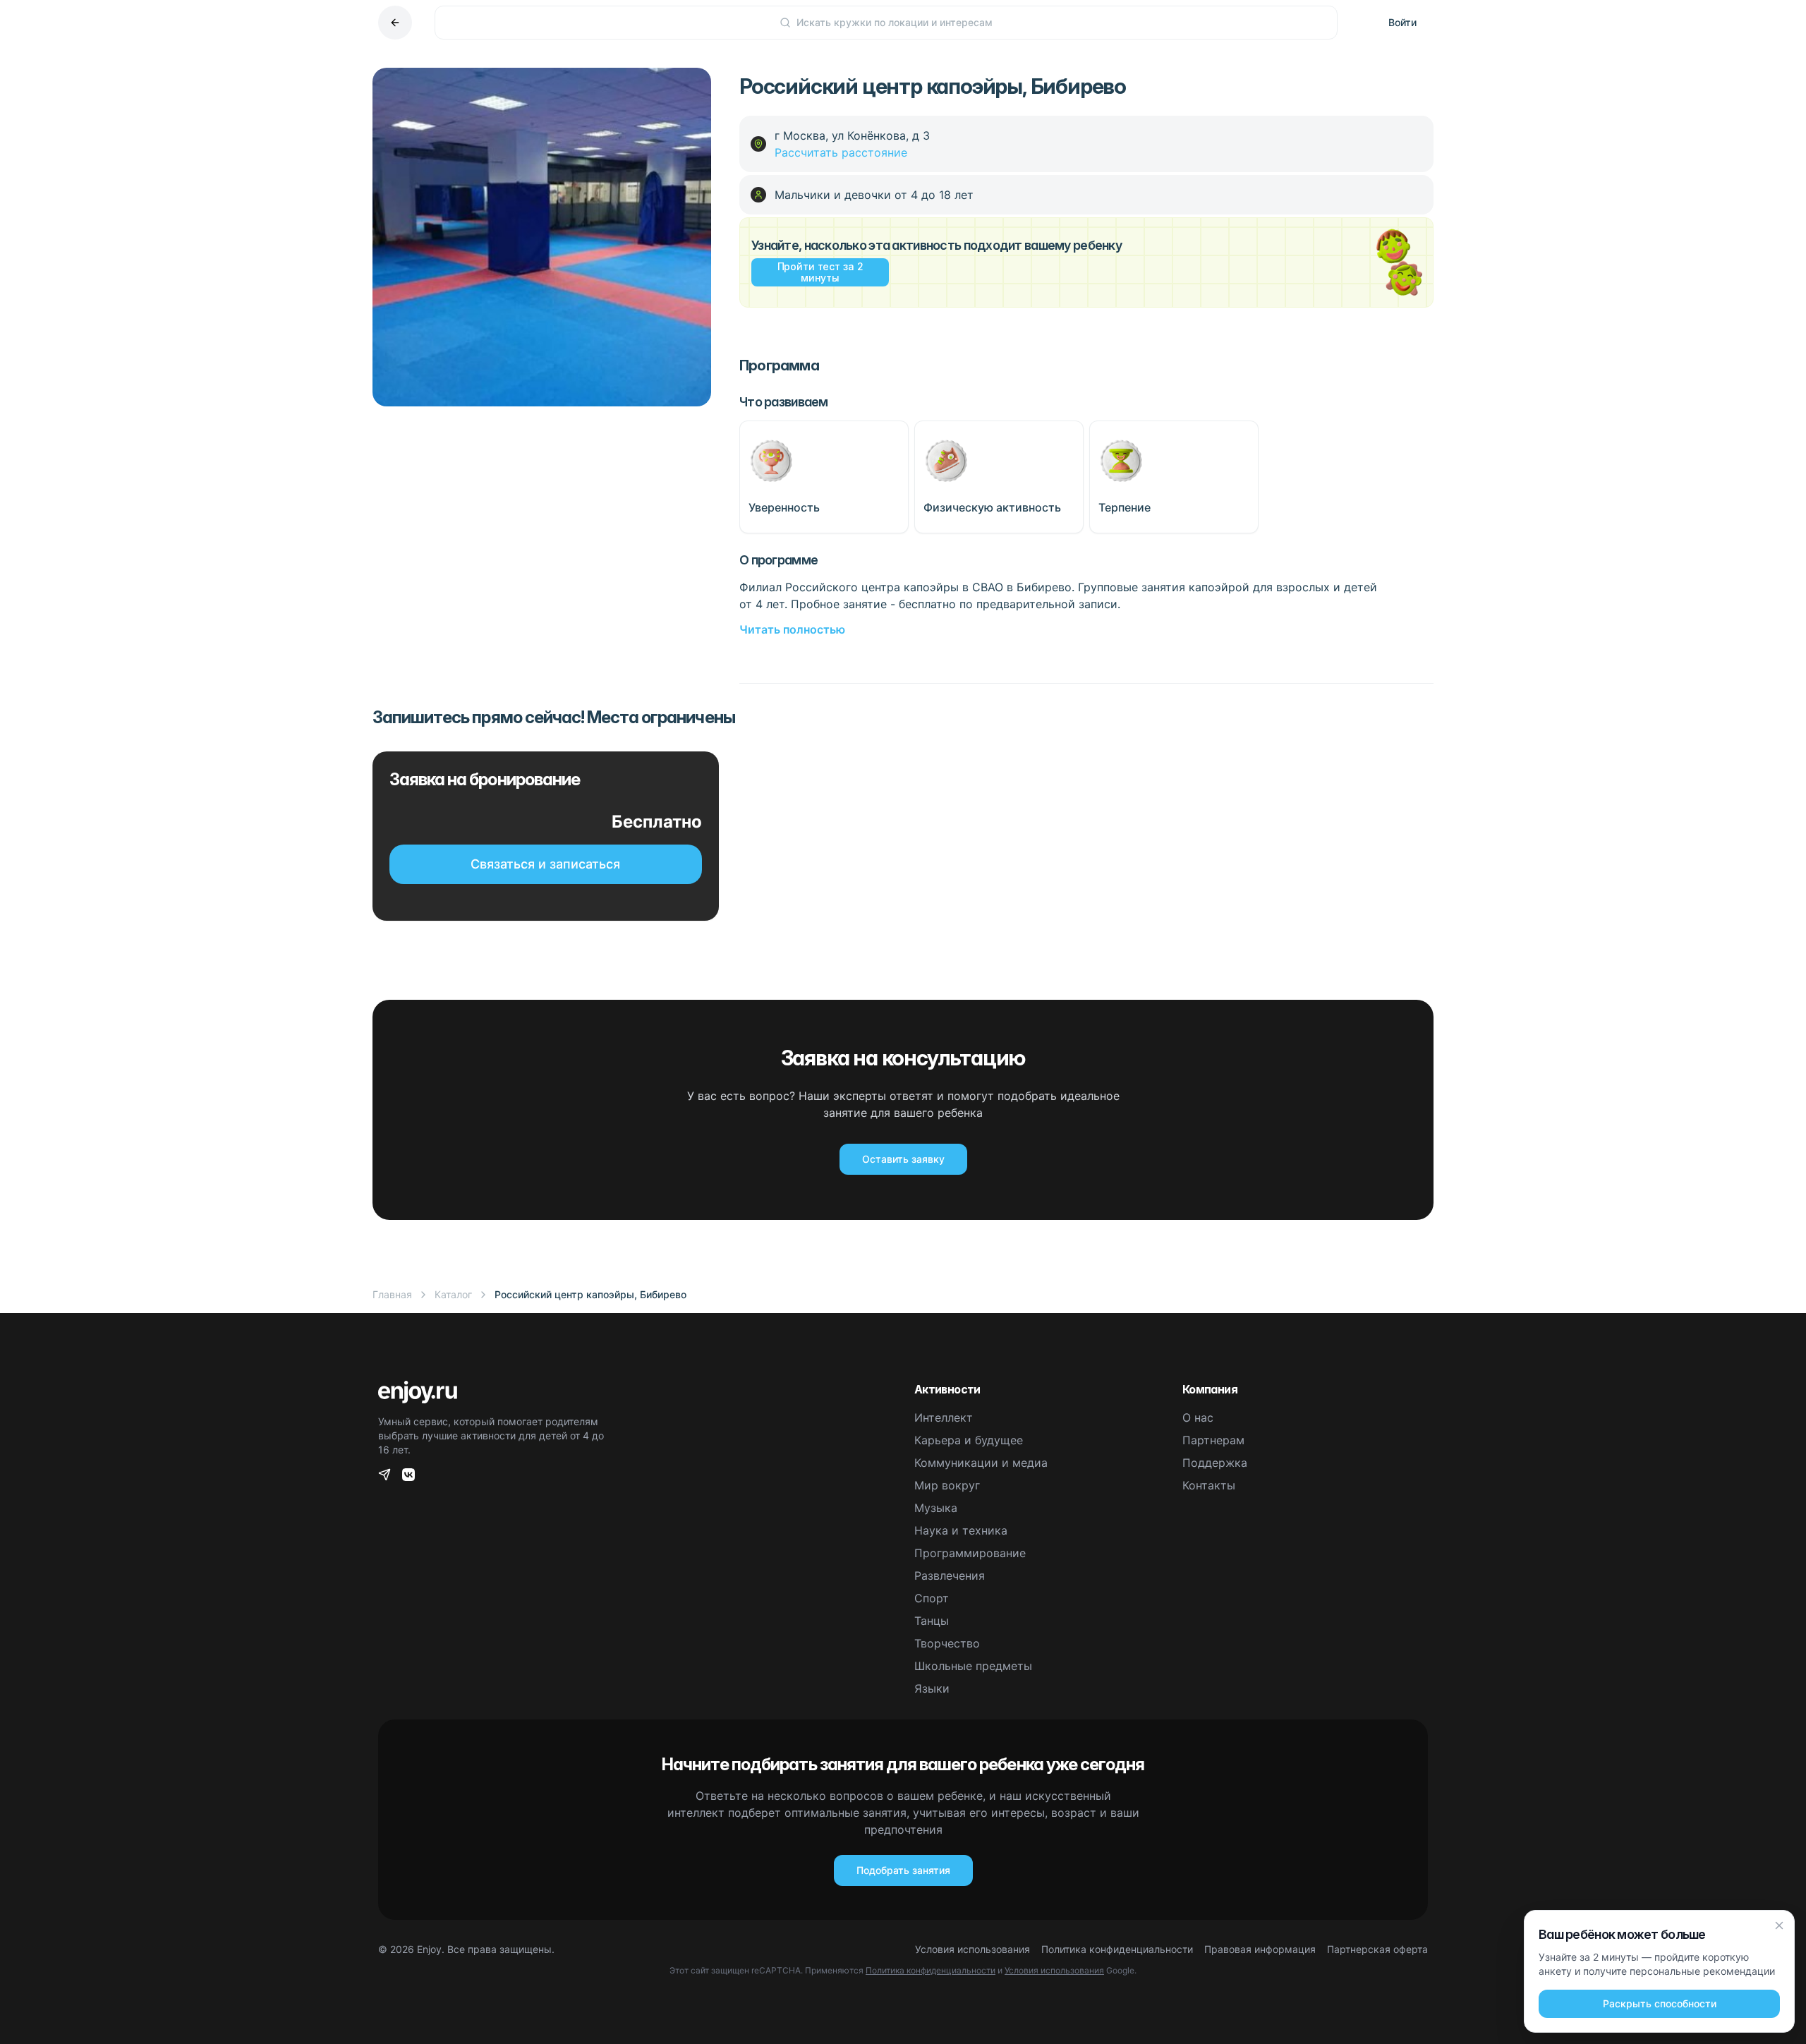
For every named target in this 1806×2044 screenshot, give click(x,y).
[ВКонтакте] (408, 1475)
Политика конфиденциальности (1117, 1949)
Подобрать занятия (903, 1870)
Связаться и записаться (545, 864)
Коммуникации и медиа (981, 1463)
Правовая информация (1260, 1949)
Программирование (970, 1553)
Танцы (932, 1621)
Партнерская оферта (1377, 1949)
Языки (932, 1688)
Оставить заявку (903, 1159)
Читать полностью (792, 629)
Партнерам (1213, 1440)
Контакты (1209, 1485)
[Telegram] (384, 1475)
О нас (1198, 1417)
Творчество (947, 1643)
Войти (1402, 22)
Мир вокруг (947, 1485)
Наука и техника (961, 1530)
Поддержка (1215, 1463)
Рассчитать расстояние (841, 152)
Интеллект (944, 1417)
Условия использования (972, 1949)
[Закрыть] (1779, 1925)
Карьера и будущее (969, 1440)
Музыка (936, 1508)
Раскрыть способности (1660, 2003)
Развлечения (950, 1576)
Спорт (932, 1598)
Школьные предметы (973, 1666)
